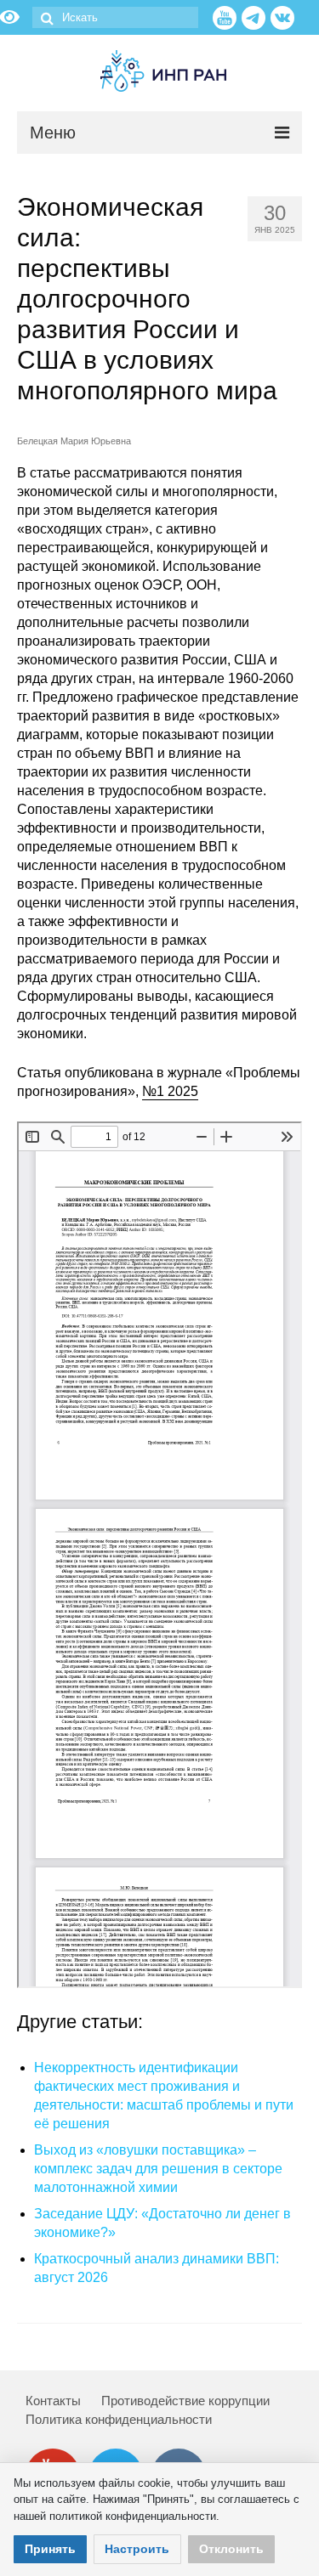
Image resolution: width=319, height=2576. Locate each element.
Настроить (137, 2549)
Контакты (53, 2401)
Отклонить (231, 2549)
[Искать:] (115, 17)
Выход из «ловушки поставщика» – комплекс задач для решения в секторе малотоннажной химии (158, 2169)
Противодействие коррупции (185, 2401)
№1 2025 (170, 1091)
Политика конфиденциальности (119, 2419)
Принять (50, 2549)
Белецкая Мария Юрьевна (74, 441)
